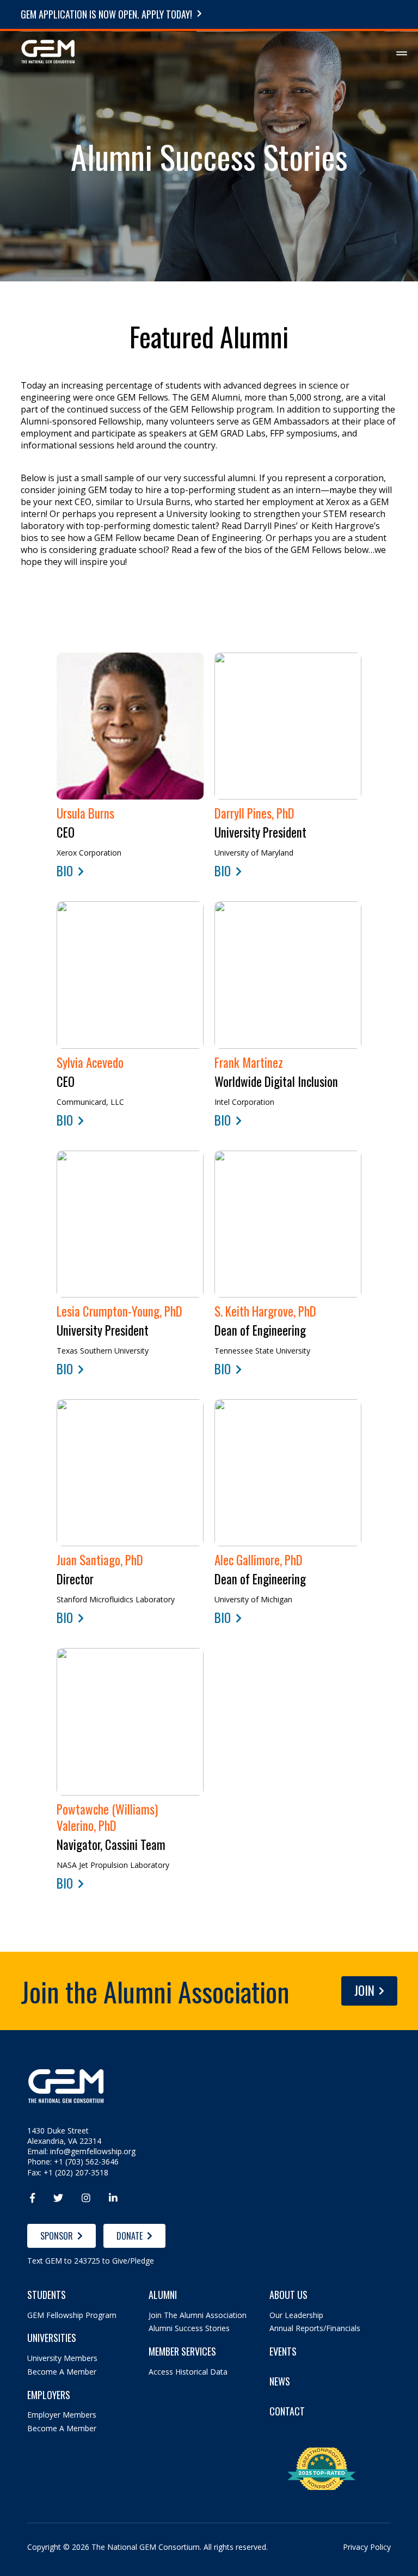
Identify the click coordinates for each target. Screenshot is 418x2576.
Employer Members (62, 2415)
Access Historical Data (188, 2372)
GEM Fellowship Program (72, 2315)
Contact (287, 2411)
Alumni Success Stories (189, 2328)
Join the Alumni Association (198, 2315)
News (280, 2381)
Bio (65, 871)
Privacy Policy (367, 2547)
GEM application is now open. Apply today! (106, 14)
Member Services (182, 2351)
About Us (288, 2295)
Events (283, 2351)
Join (364, 1990)
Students (47, 2295)
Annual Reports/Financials (315, 2328)
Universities (52, 2338)
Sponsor (57, 2236)
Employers (49, 2395)
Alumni (163, 2295)
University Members (62, 2358)
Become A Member (62, 2372)
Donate (130, 2236)
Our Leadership (296, 2315)
